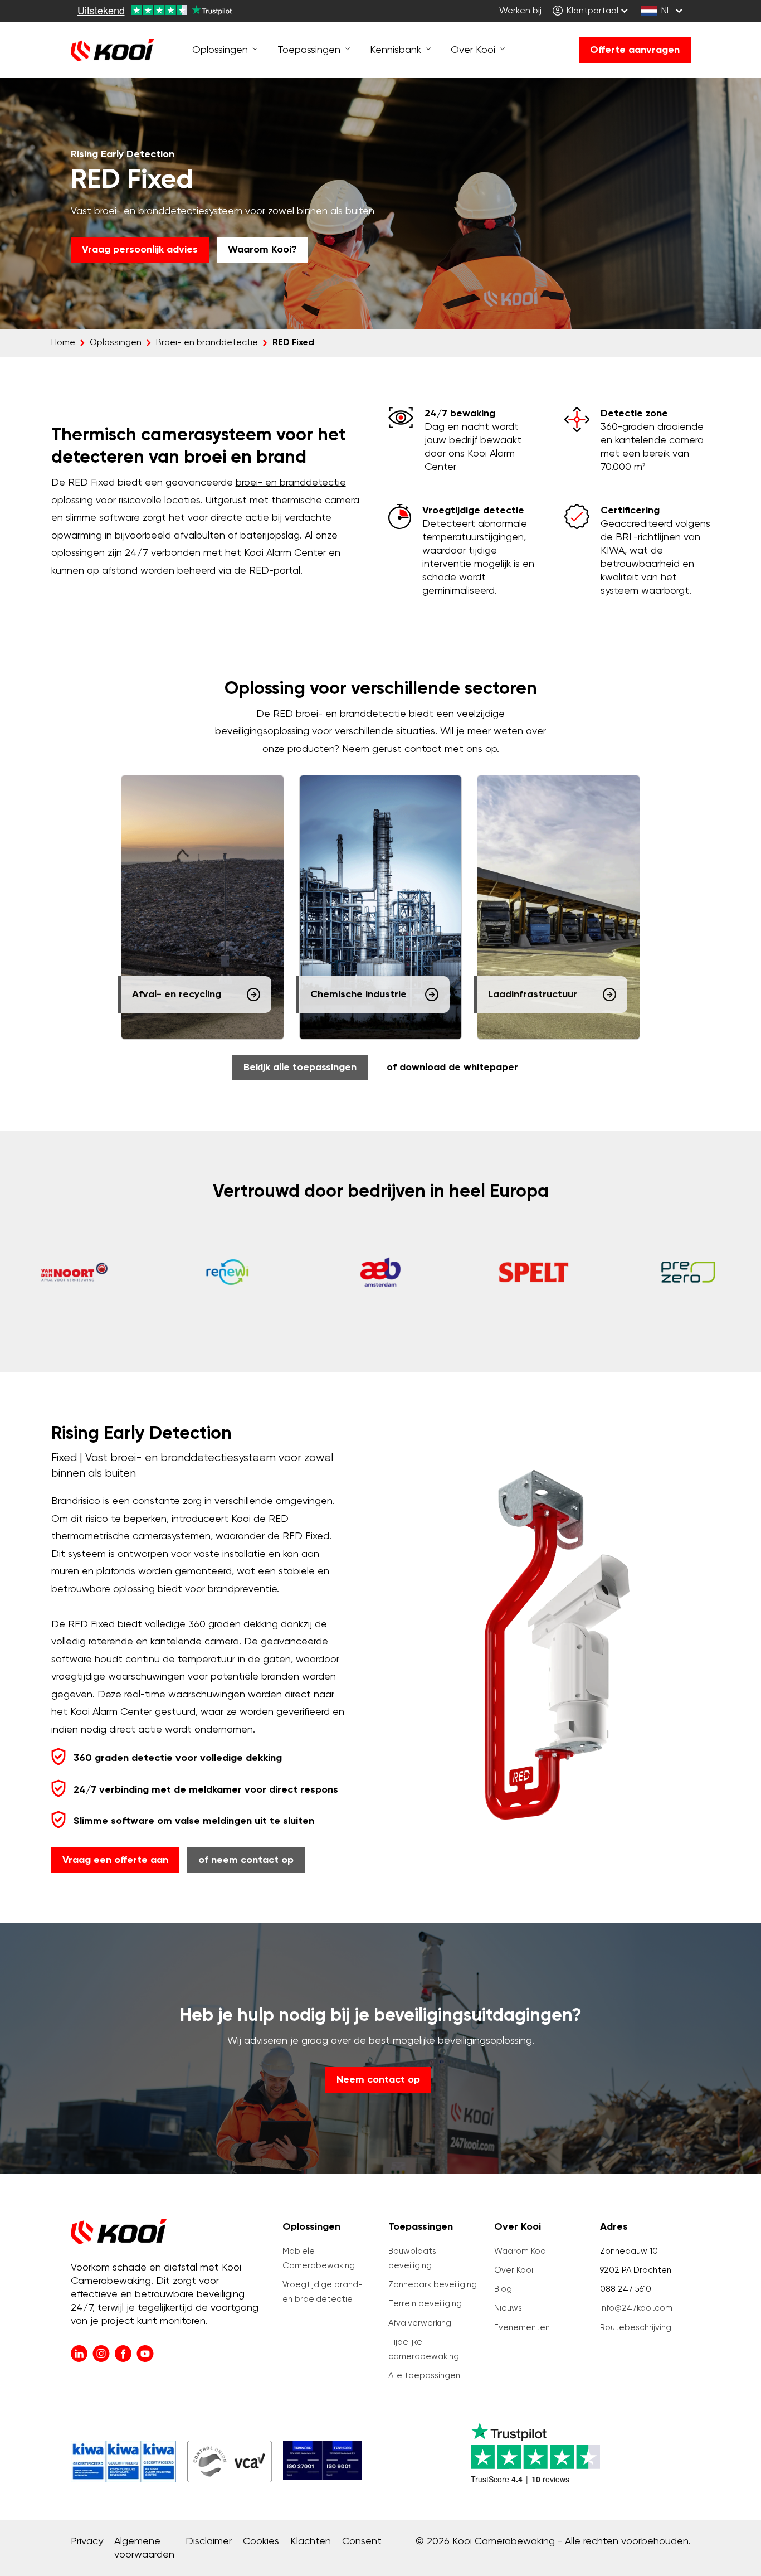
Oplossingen (116, 343)
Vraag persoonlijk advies (140, 250)
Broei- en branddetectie (207, 343)
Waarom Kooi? (262, 250)
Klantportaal (591, 11)
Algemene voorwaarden (144, 2548)
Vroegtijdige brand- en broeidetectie (322, 2292)
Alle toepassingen (424, 2376)
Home (63, 343)
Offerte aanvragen (635, 50)
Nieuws (508, 2308)
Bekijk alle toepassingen (300, 1068)
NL (666, 11)
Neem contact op (378, 2080)
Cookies (261, 2541)
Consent (362, 2541)
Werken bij (520, 11)
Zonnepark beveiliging (433, 2285)
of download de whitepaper (452, 1068)
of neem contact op (246, 1860)
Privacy (87, 2541)
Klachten (311, 2541)
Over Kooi (514, 2270)
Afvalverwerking (420, 2323)
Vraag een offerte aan (115, 1860)
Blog (503, 2289)
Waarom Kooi (521, 2251)
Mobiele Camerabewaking (319, 2259)
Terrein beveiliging (425, 2304)
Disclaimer (209, 2541)
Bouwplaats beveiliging (412, 2259)
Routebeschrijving (636, 2328)
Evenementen (522, 2328)
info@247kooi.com (636, 2308)
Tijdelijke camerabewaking (424, 2349)
